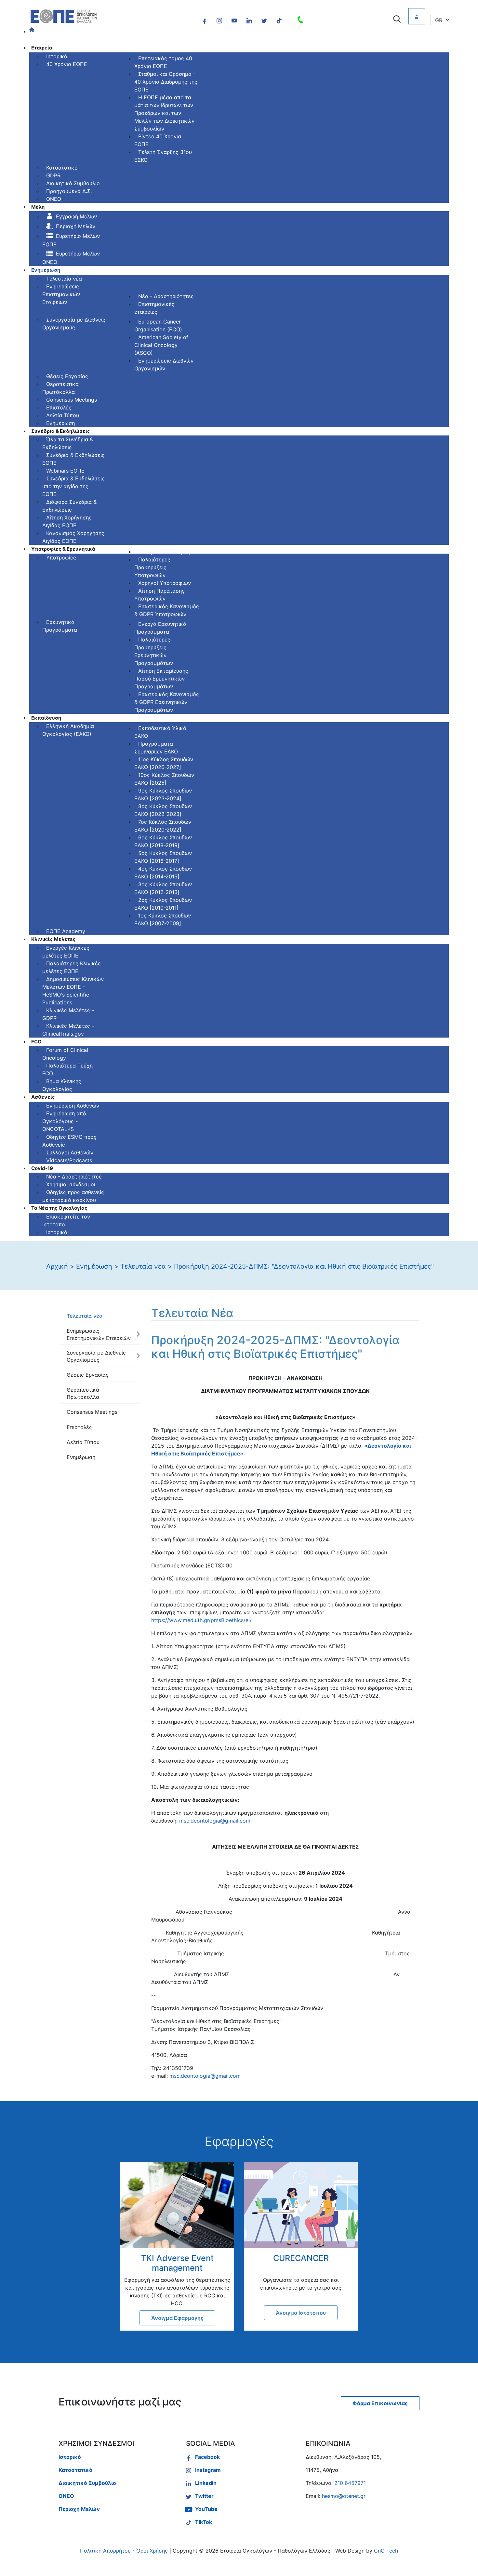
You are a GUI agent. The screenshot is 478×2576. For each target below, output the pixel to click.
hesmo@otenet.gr (344, 2496)
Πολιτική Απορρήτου (105, 2551)
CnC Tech (386, 2551)
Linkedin (206, 2483)
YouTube (206, 2509)
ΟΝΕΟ (66, 2496)
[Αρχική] (36, 32)
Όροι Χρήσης (152, 2551)
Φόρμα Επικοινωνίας (380, 2403)
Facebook (207, 2457)
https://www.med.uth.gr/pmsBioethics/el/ (201, 1620)
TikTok (204, 2522)
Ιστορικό (70, 2457)
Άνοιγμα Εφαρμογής (177, 2318)
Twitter (204, 2496)
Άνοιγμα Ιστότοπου (301, 2313)
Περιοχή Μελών (79, 2509)
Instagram (208, 2470)
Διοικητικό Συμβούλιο (87, 2483)
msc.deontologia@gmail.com (215, 1821)
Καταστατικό (75, 2470)
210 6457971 (350, 2483)
